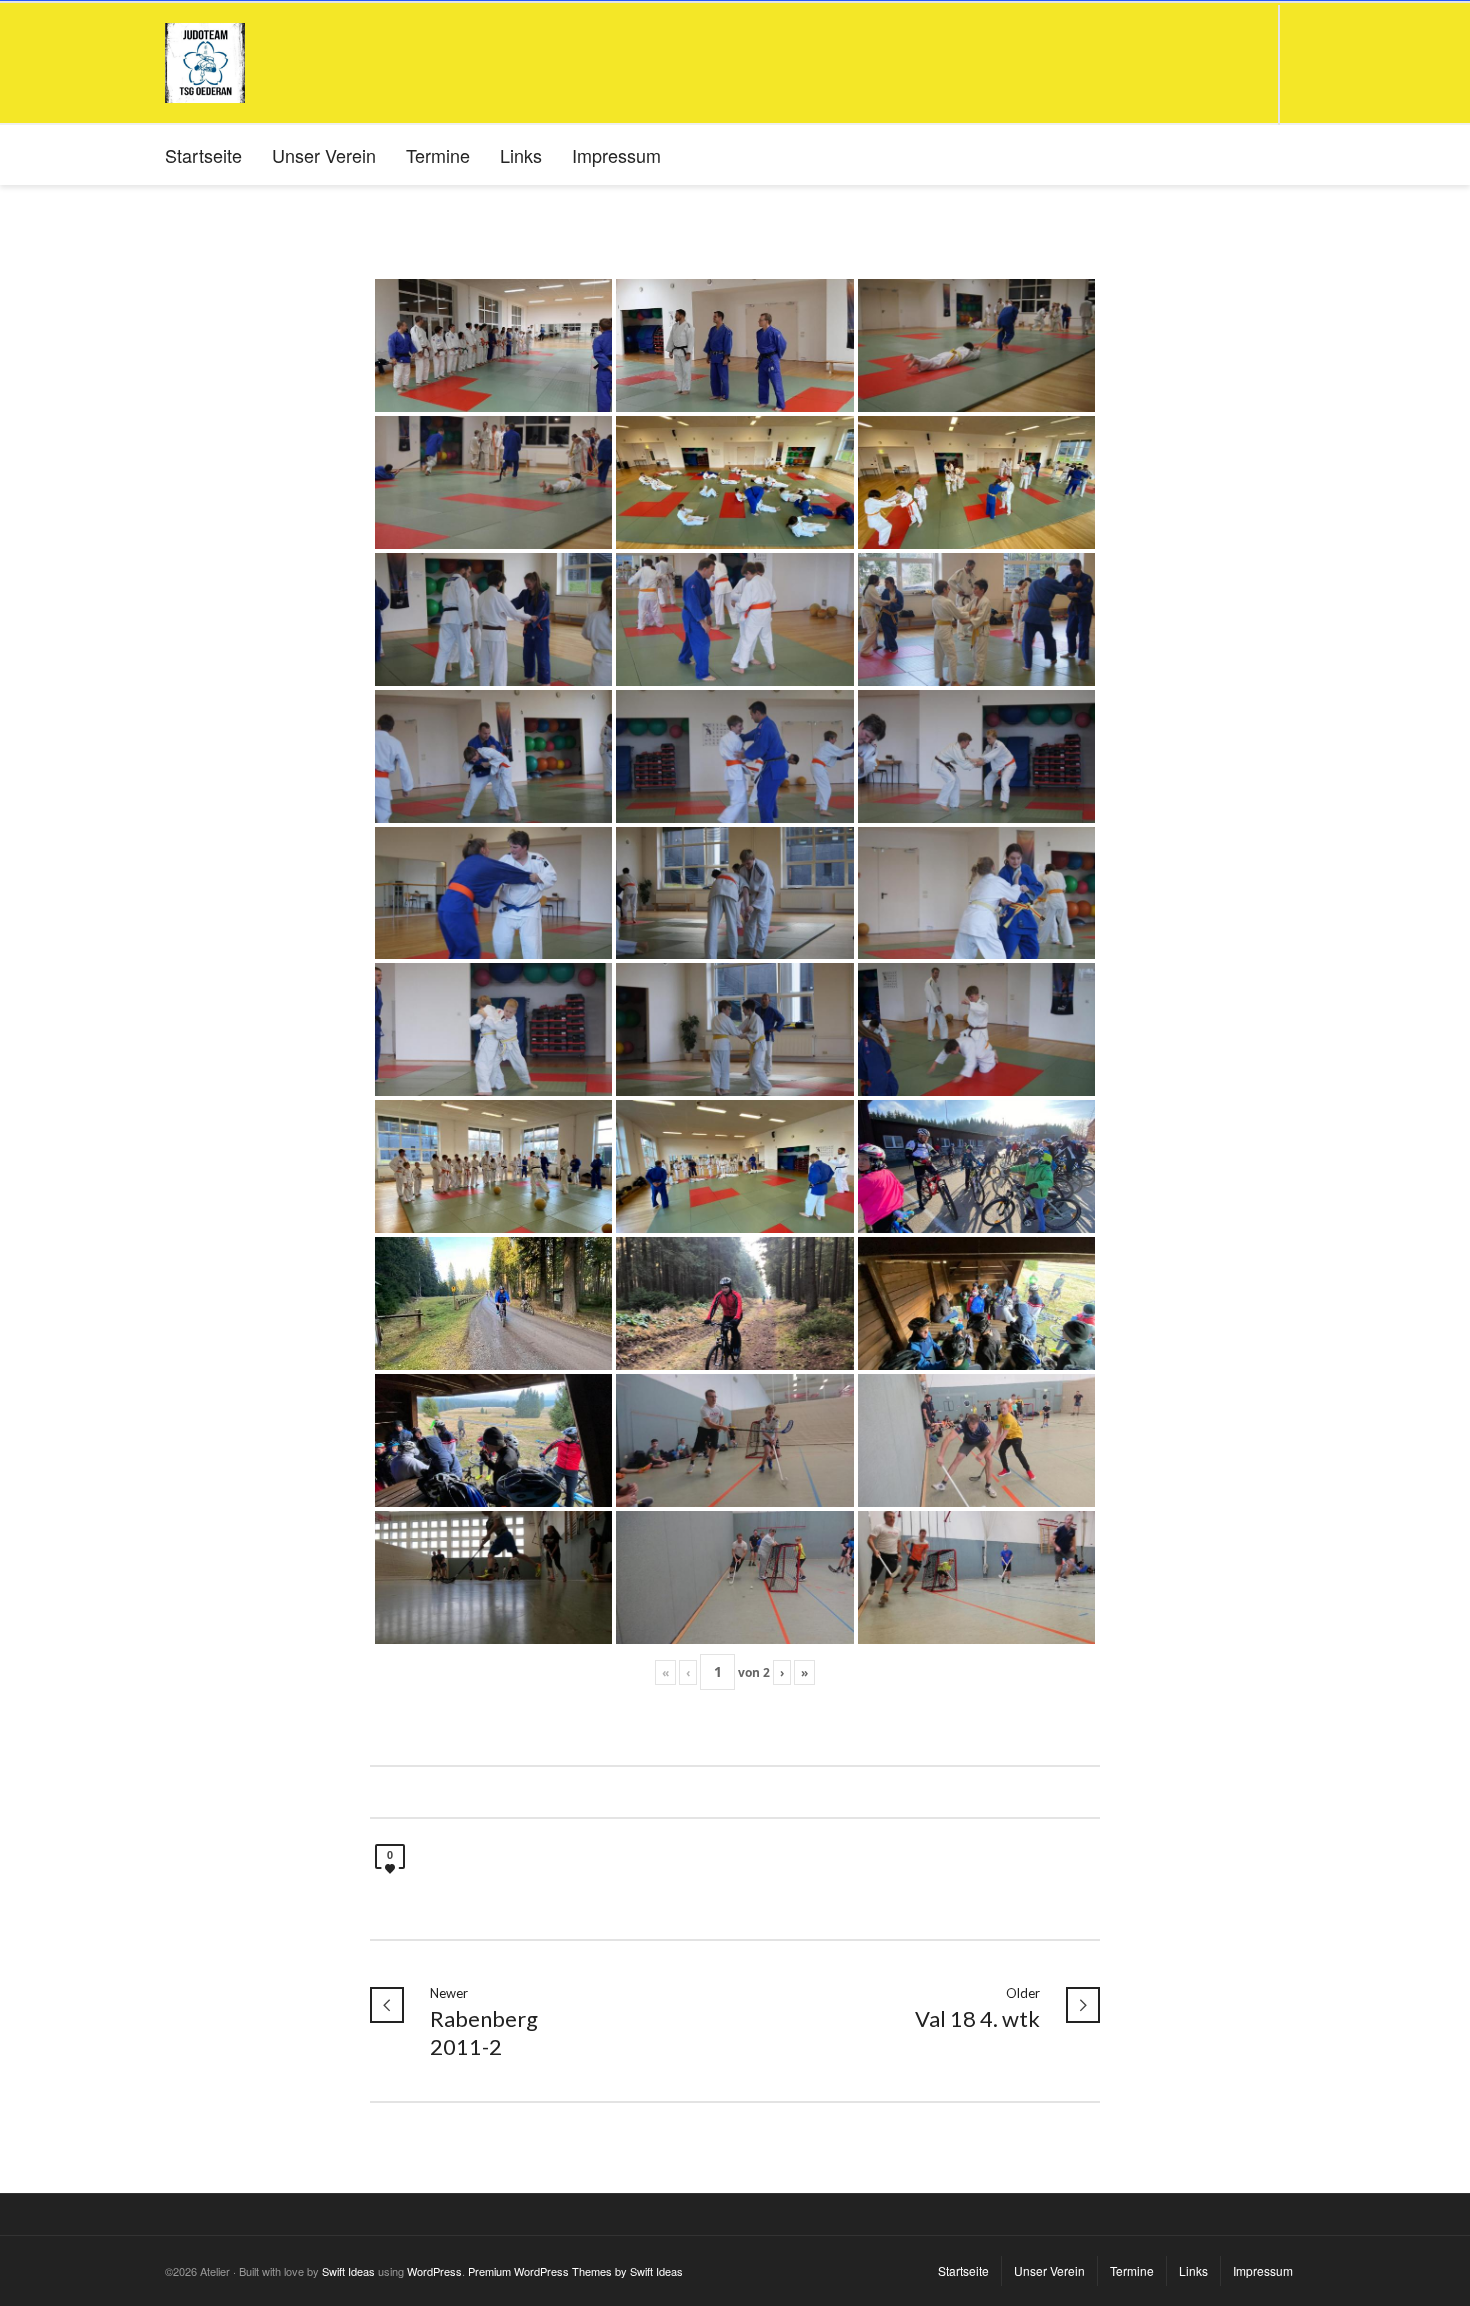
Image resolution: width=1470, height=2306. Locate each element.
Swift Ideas (348, 2271)
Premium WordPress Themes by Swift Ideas (575, 2271)
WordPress (434, 2271)
